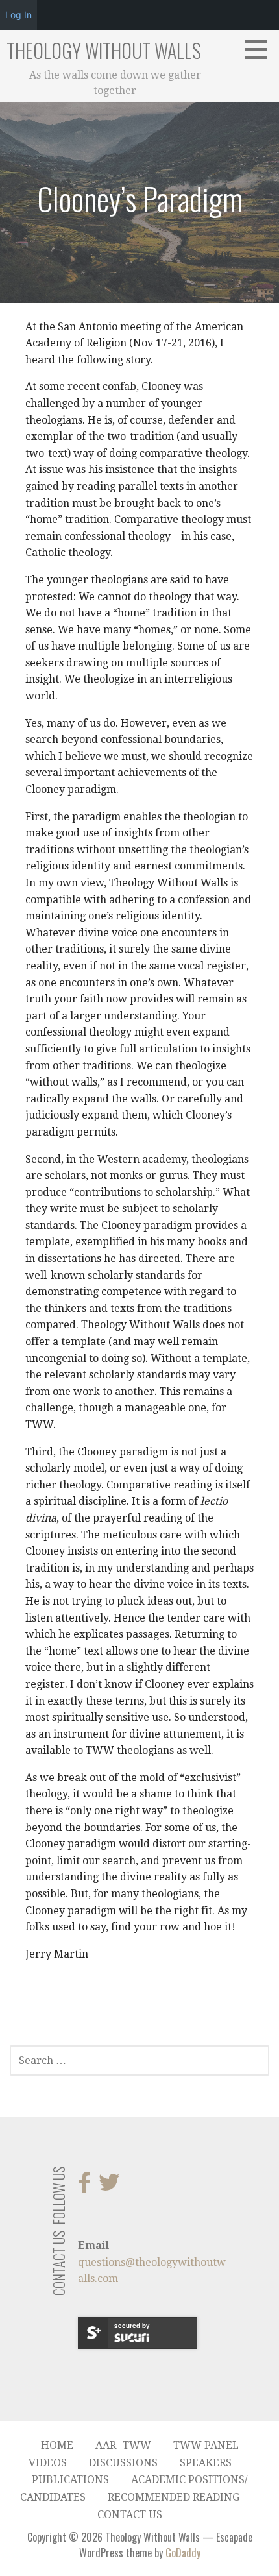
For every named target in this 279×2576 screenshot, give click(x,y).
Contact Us (130, 2515)
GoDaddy (183, 2553)
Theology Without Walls (104, 50)
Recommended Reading (174, 2497)
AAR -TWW (123, 2445)
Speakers (206, 2463)
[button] (260, 49)
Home (57, 2445)
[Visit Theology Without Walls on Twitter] (109, 2186)
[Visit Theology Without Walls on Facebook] (84, 2186)
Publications (70, 2480)
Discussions (123, 2463)
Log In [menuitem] (18, 15)
